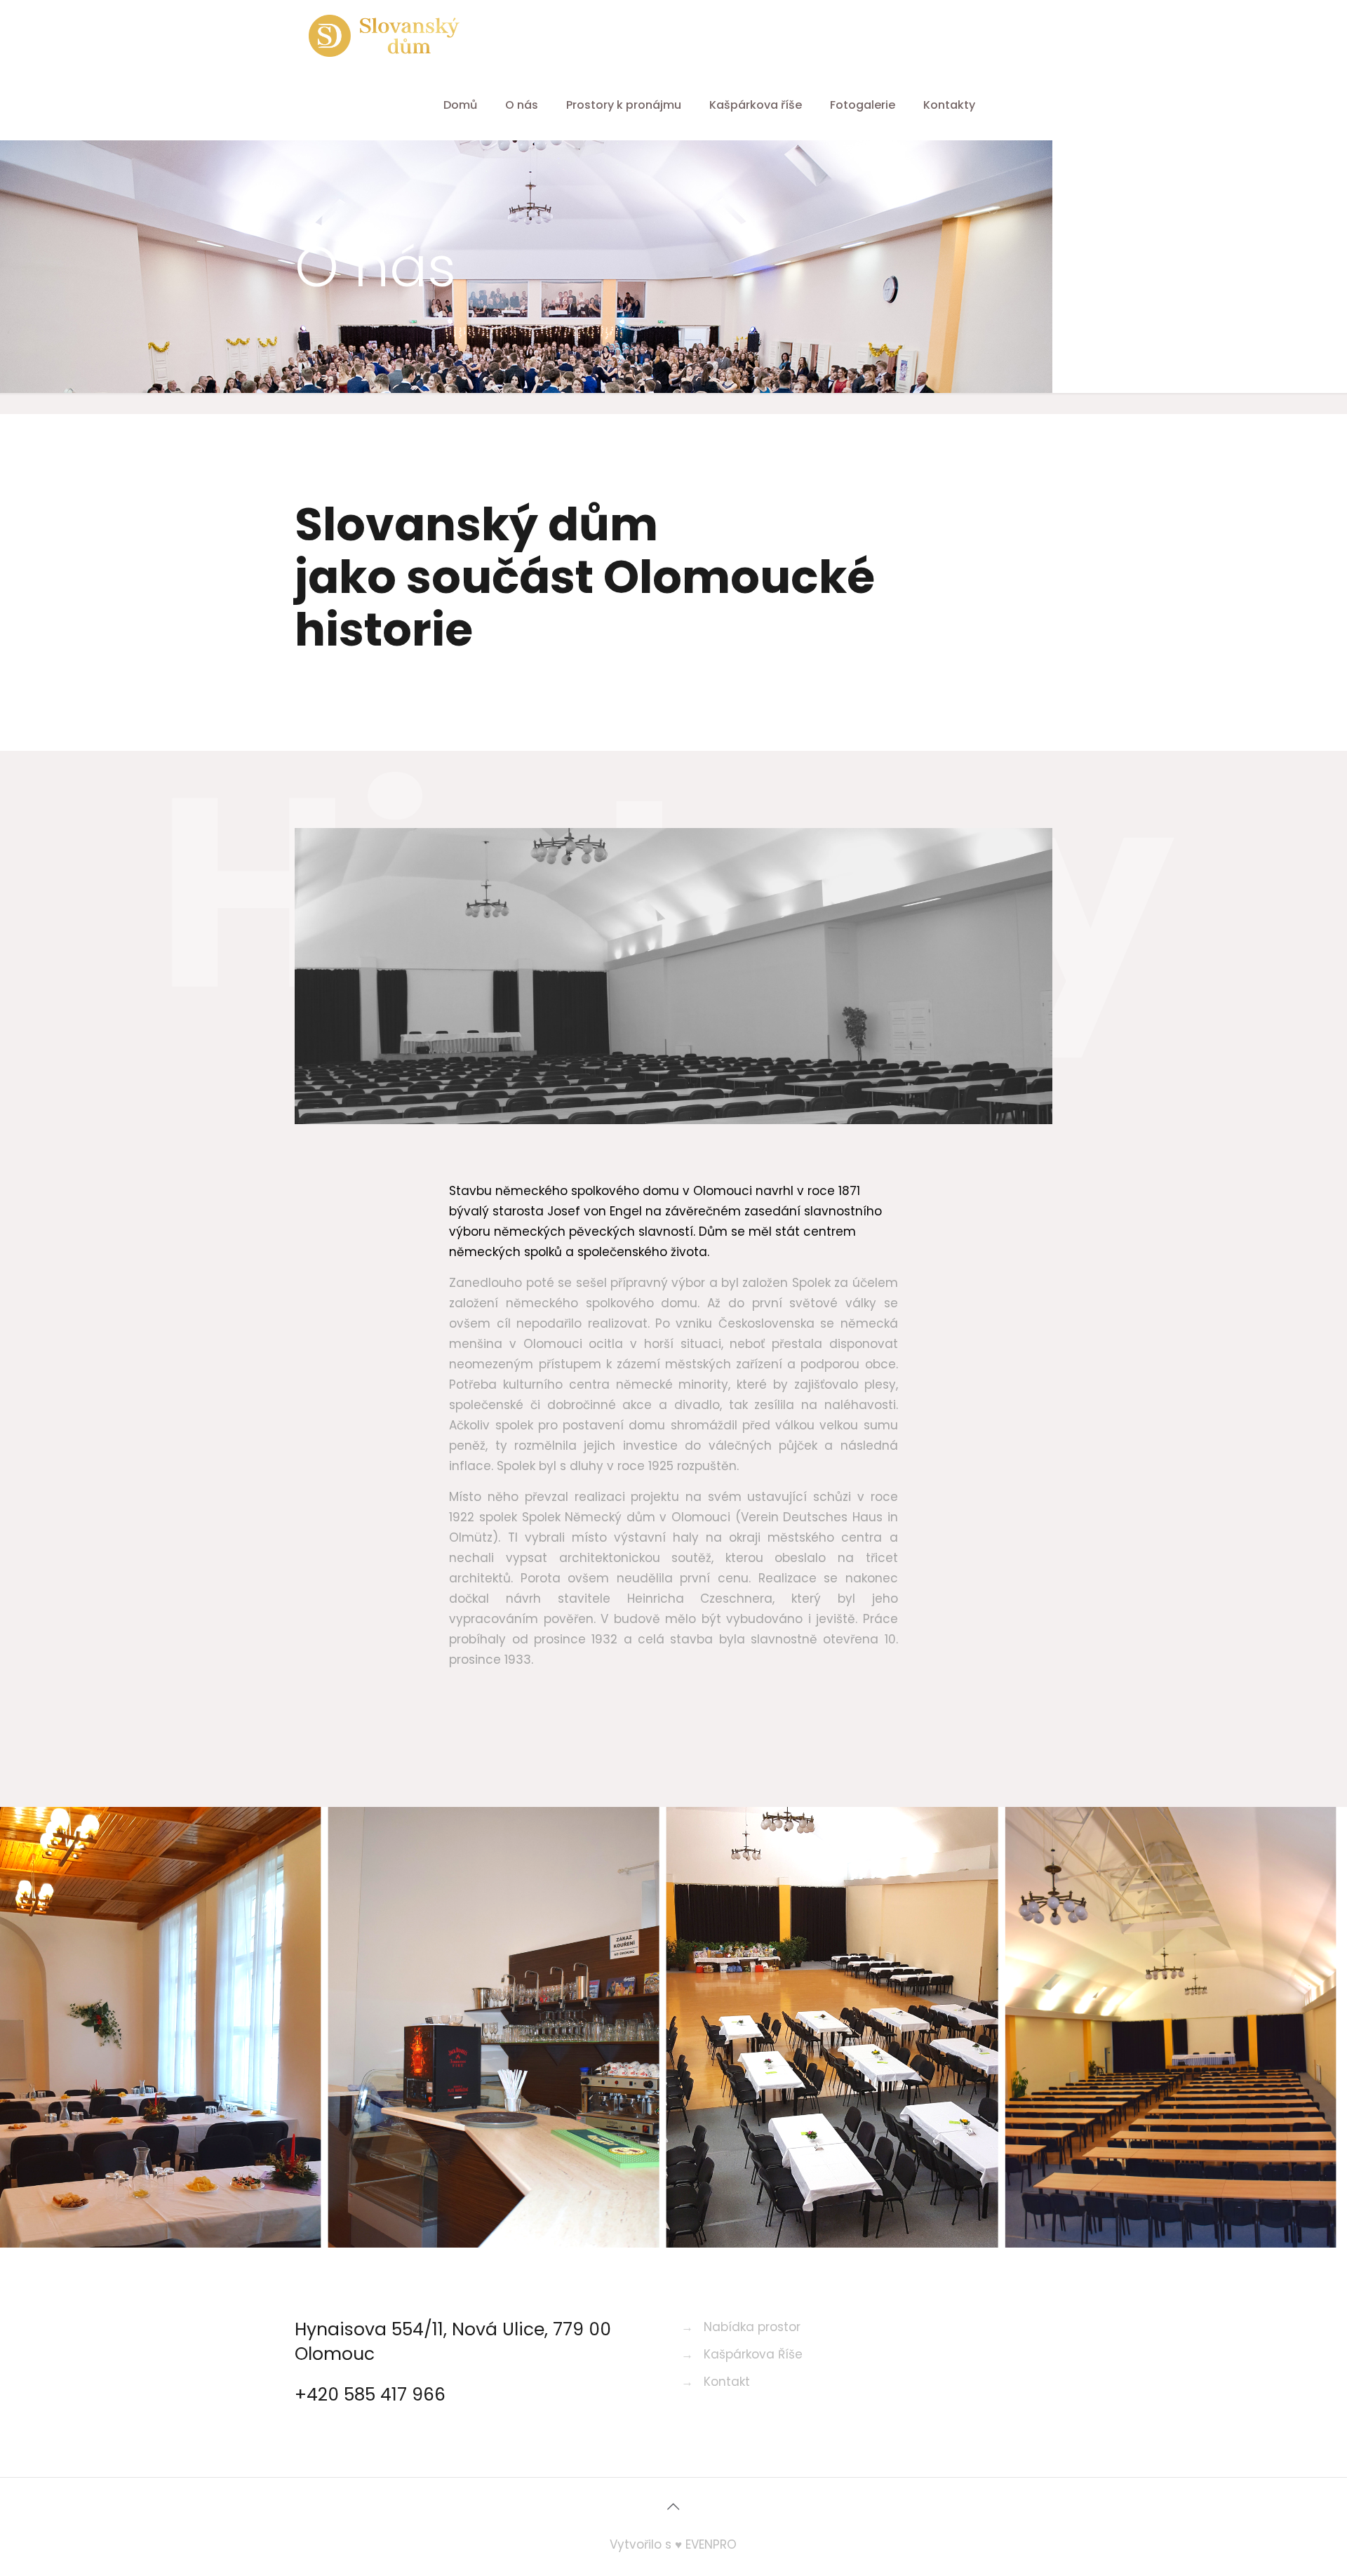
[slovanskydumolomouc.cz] (384, 35)
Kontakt (727, 2382)
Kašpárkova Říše (753, 2354)
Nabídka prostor (752, 2327)
